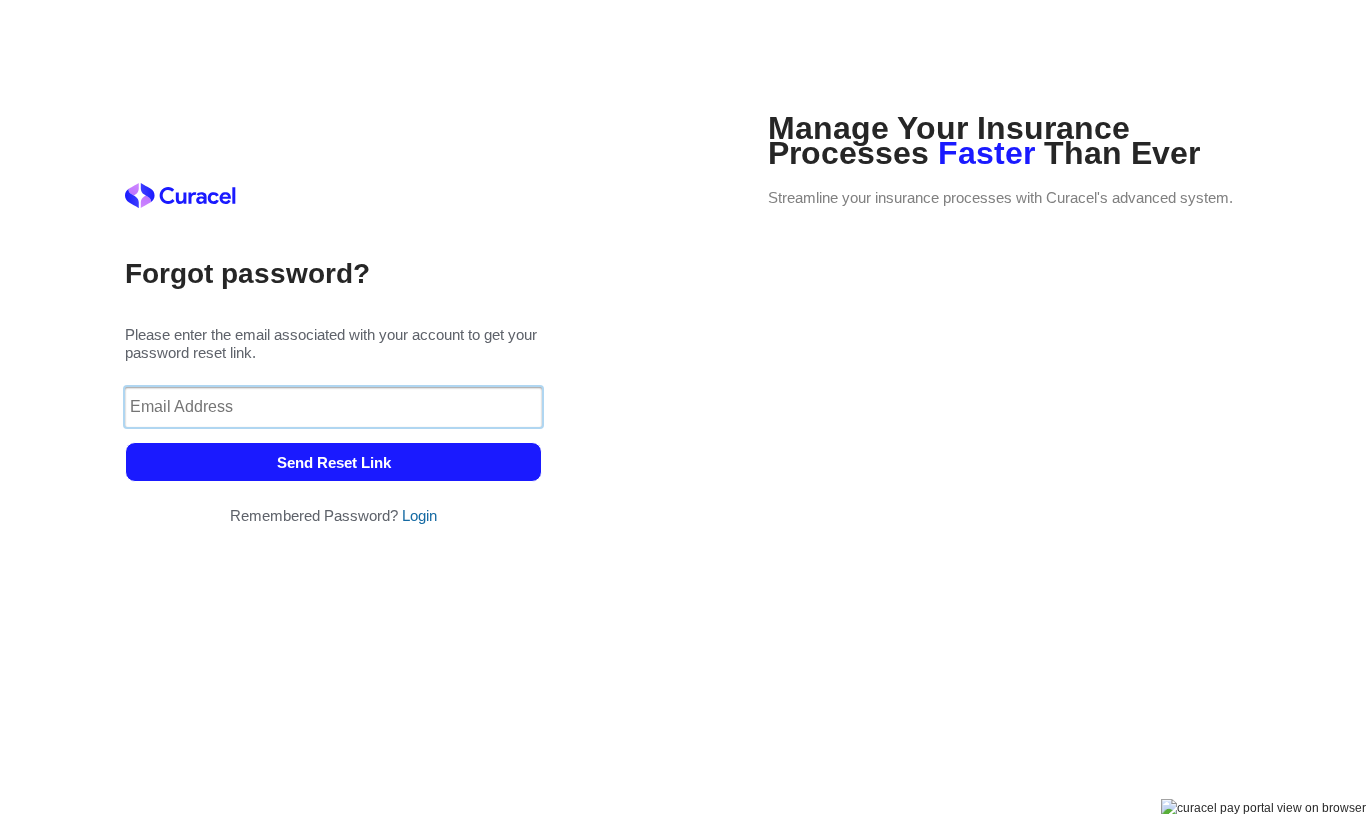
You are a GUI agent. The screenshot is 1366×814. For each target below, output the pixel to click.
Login (419, 515)
